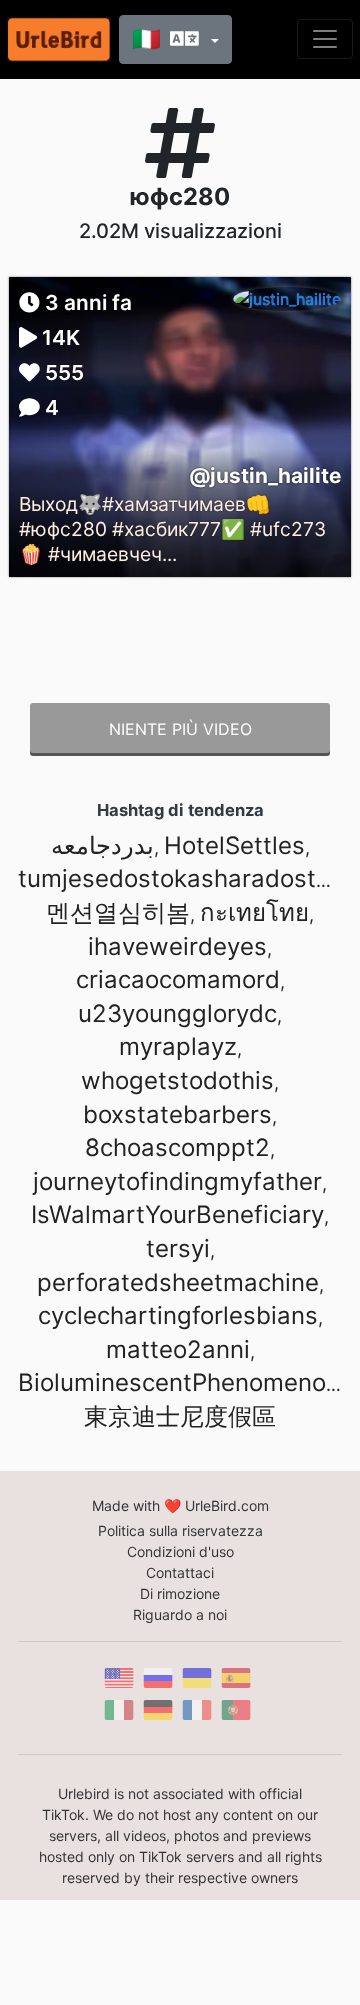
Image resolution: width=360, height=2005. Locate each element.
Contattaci (180, 1572)
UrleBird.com (227, 1505)
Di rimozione (180, 1593)
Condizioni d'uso (180, 1551)
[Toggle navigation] (325, 39)
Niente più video (180, 729)
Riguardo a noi (180, 1614)
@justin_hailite (265, 475)
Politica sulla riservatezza (180, 1530)
